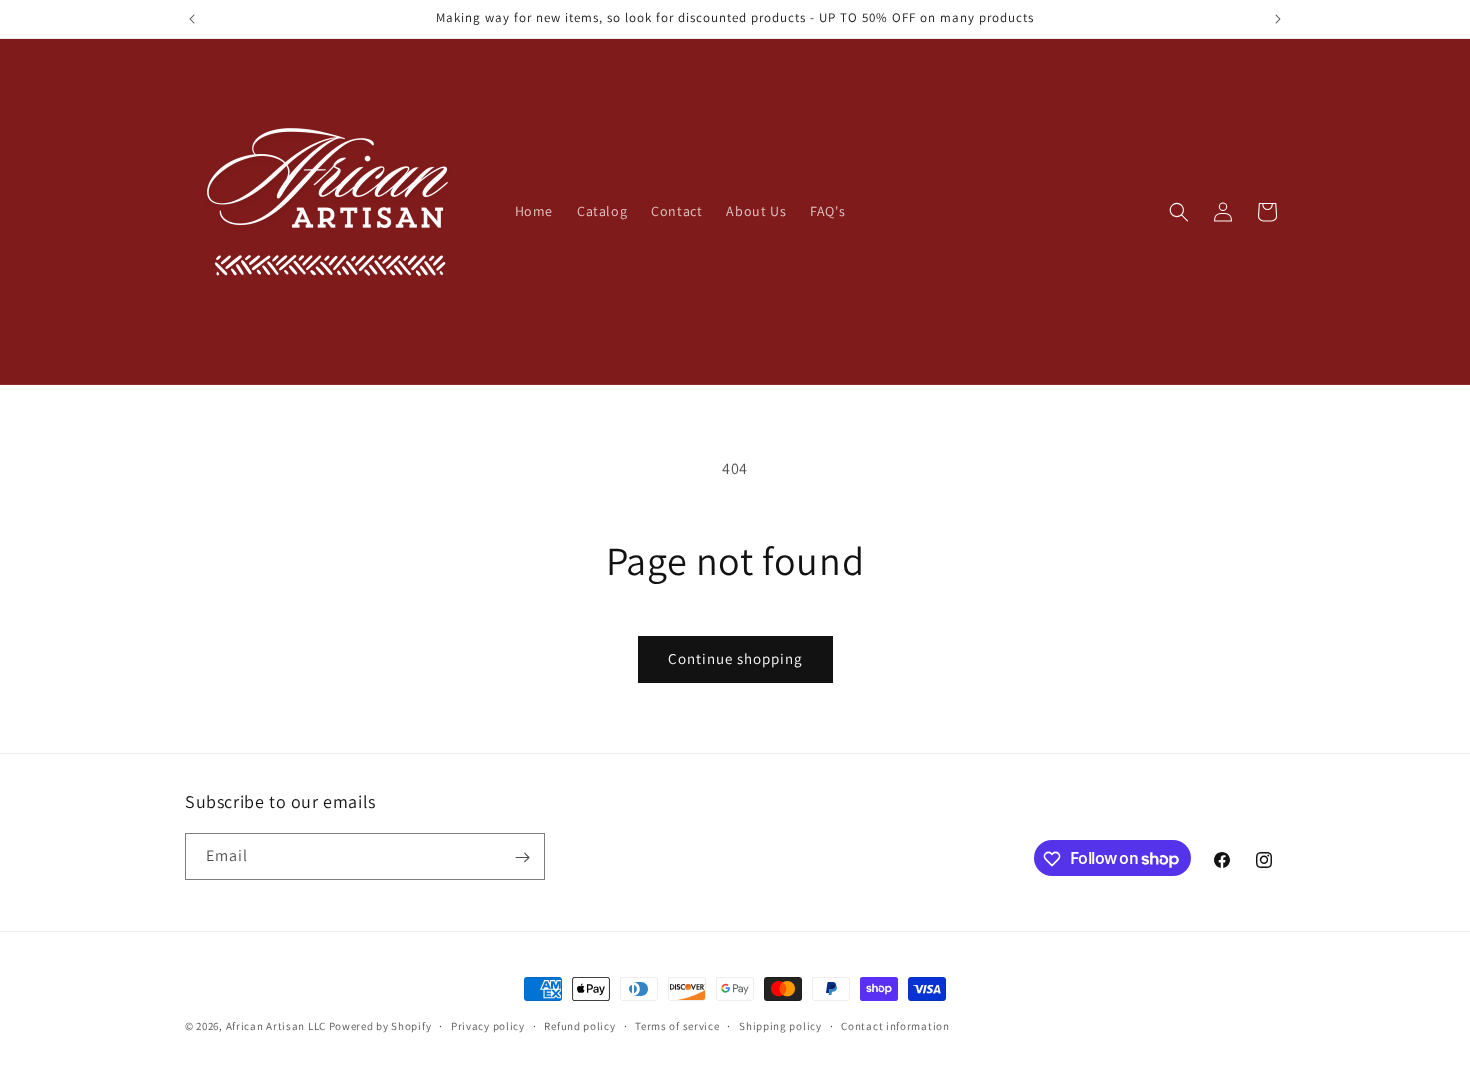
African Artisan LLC (276, 1026)
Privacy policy (488, 1025)
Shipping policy (780, 1025)
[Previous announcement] (192, 19)
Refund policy (579, 1025)
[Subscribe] (522, 857)
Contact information (895, 1025)
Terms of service (677, 1025)
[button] (1179, 212)
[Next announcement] (1278, 19)
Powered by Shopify (380, 1026)
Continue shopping (735, 658)
